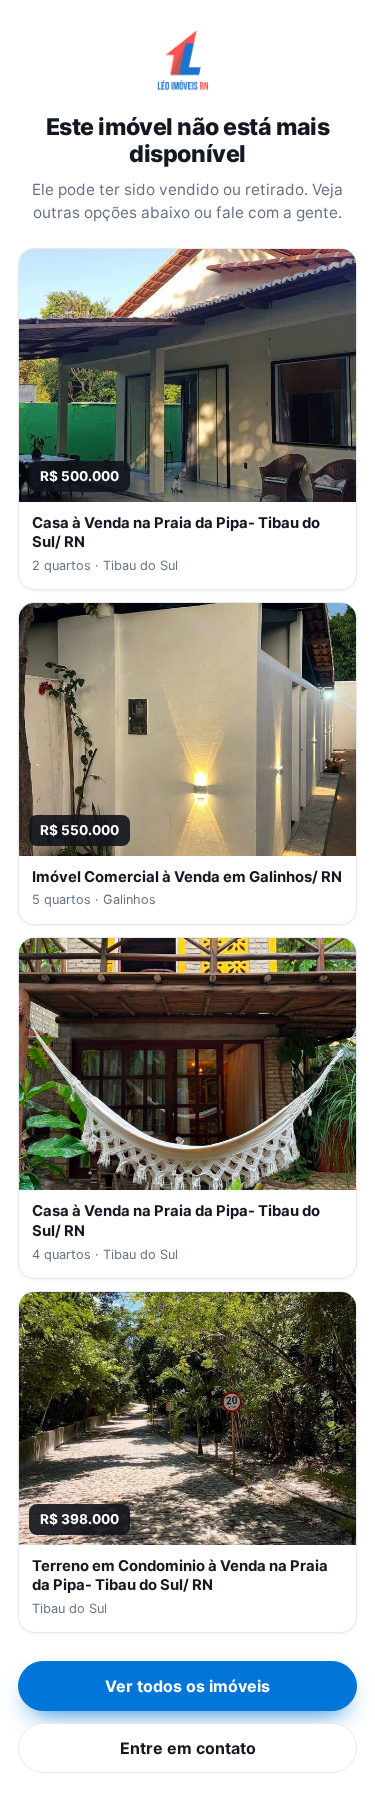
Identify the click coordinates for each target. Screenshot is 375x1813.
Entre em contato (188, 1748)
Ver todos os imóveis (187, 1686)
